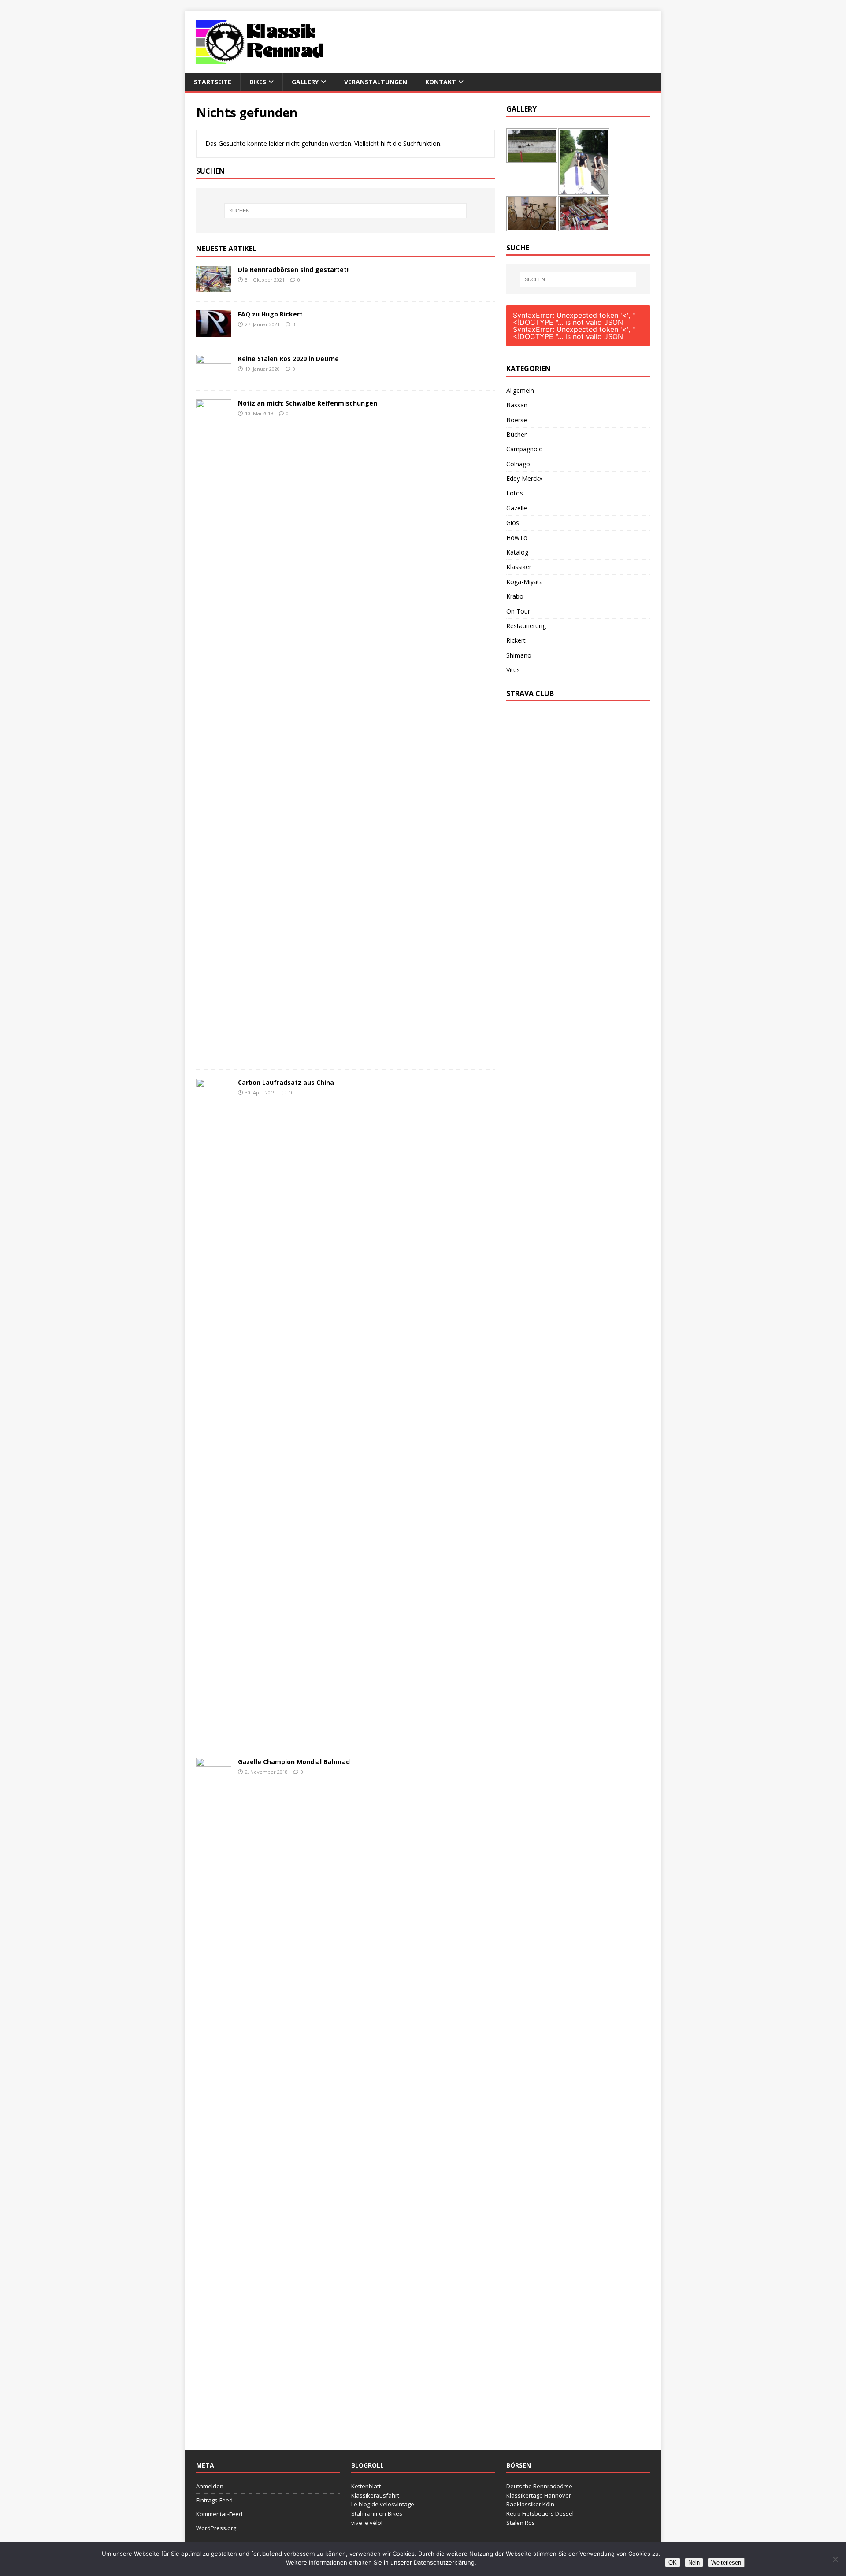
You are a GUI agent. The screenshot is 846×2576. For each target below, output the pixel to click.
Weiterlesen (726, 2563)
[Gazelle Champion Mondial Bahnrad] (214, 2414)
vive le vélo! (367, 2523)
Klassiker (519, 567)
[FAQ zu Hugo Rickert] (214, 331)
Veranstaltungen (376, 82)
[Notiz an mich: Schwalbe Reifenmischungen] (214, 1055)
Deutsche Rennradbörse (539, 2486)
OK (673, 2563)
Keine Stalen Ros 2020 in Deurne (288, 359)
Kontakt (441, 82)
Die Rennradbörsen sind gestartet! (293, 270)
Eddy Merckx (524, 478)
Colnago (518, 464)
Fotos (515, 493)
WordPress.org (216, 2528)
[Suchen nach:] (345, 211)
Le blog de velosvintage (383, 2504)
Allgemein (520, 390)
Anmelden (210, 2486)
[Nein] (835, 2559)
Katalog (517, 552)
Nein (694, 2563)
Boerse (517, 420)
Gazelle (517, 508)
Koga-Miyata (525, 582)
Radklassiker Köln (530, 2504)
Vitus (513, 670)
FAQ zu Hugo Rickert (270, 314)
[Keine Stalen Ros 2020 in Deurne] (214, 376)
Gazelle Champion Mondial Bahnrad (294, 1762)
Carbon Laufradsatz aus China (286, 1082)
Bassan (517, 405)
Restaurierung (526, 626)
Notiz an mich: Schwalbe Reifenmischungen (308, 403)
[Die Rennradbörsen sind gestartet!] (214, 287)
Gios (513, 523)
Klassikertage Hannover (539, 2495)
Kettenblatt (366, 2486)
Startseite (213, 82)
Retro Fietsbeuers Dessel (540, 2513)
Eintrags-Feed (214, 2500)
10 (291, 1093)
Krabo (515, 596)
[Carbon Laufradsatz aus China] (214, 1734)
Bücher (516, 434)
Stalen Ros (521, 2523)
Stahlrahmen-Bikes (377, 2513)
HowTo (517, 538)
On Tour (518, 611)
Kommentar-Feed (219, 2514)
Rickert (516, 640)
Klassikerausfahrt (375, 2495)
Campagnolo (525, 449)
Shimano (519, 655)
